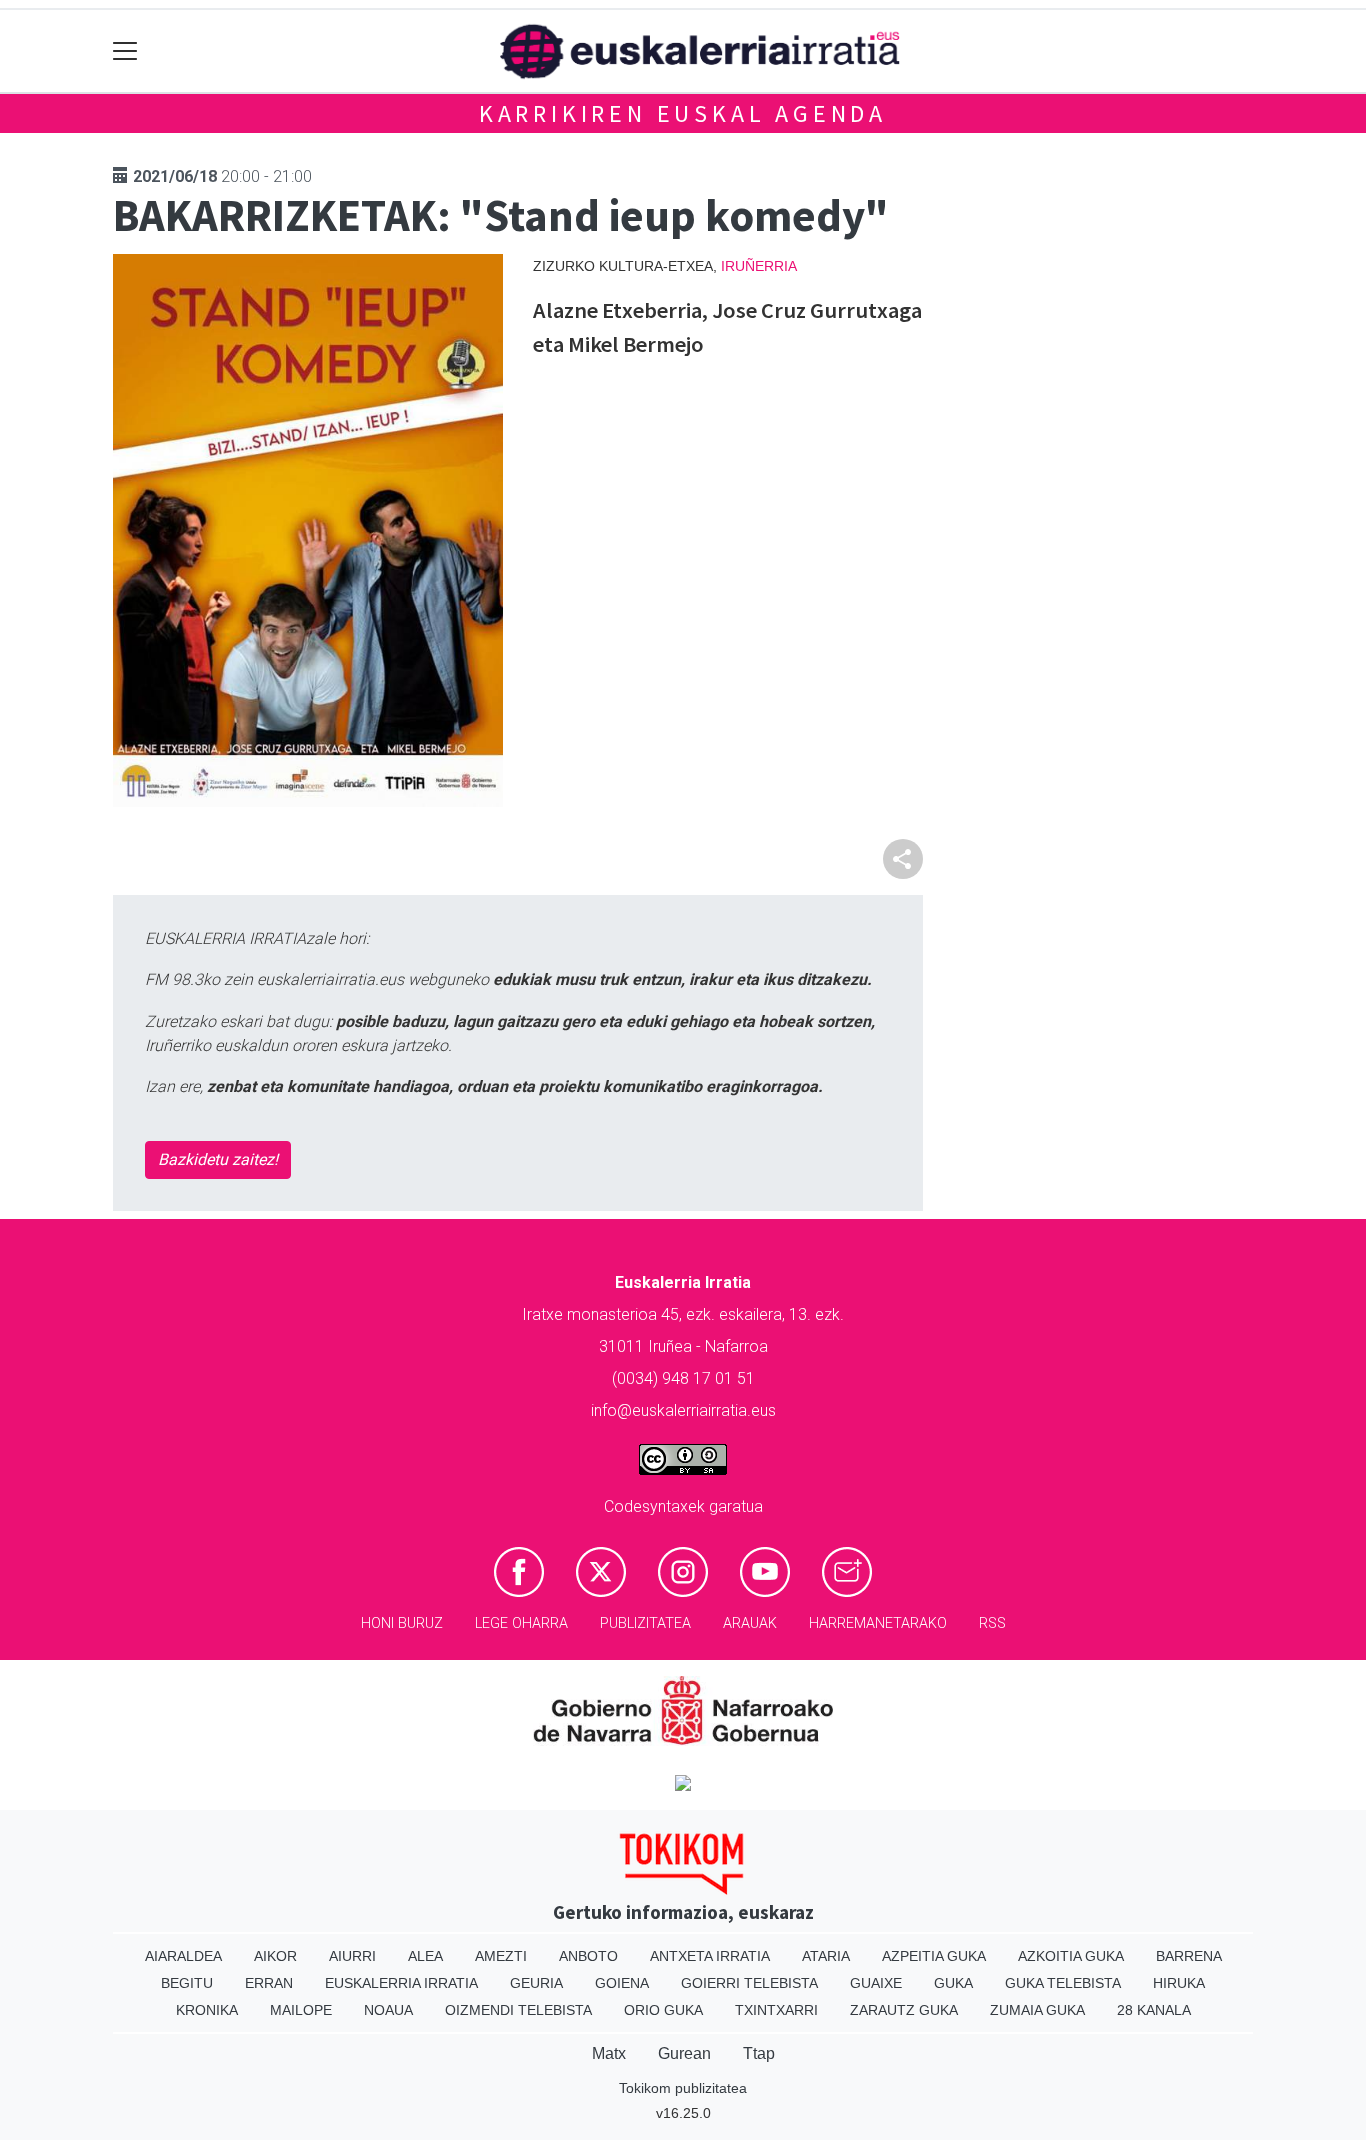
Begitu (187, 1983)
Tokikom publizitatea (683, 2088)
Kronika (207, 2010)
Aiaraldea (183, 1956)
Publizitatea (645, 1623)
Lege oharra (521, 1623)
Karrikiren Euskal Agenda (683, 113)
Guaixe (876, 1983)
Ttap (759, 2053)
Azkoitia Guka (1071, 1956)
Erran (269, 1983)
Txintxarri (776, 2010)
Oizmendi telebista (518, 2010)
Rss (992, 1623)
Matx (609, 2053)
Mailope (301, 2010)
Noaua (388, 2010)
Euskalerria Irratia (401, 1983)
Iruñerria (759, 266)
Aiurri (352, 1956)
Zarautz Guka (904, 2010)
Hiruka (1179, 1983)
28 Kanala (1154, 2010)
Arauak (750, 1623)
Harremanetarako (878, 1623)
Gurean (684, 2053)
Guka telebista (1063, 1983)
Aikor (275, 1956)
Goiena (622, 1983)
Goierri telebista (749, 1983)
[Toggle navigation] (125, 51)
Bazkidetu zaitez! (218, 1159)
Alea (425, 1956)
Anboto (588, 1956)
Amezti (501, 1956)
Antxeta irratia (710, 1956)
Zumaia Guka (1037, 2010)
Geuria (536, 1983)
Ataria (826, 1956)
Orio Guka (663, 2010)
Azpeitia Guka (934, 1956)
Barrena (1189, 1956)
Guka (953, 1983)
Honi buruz (402, 1623)
